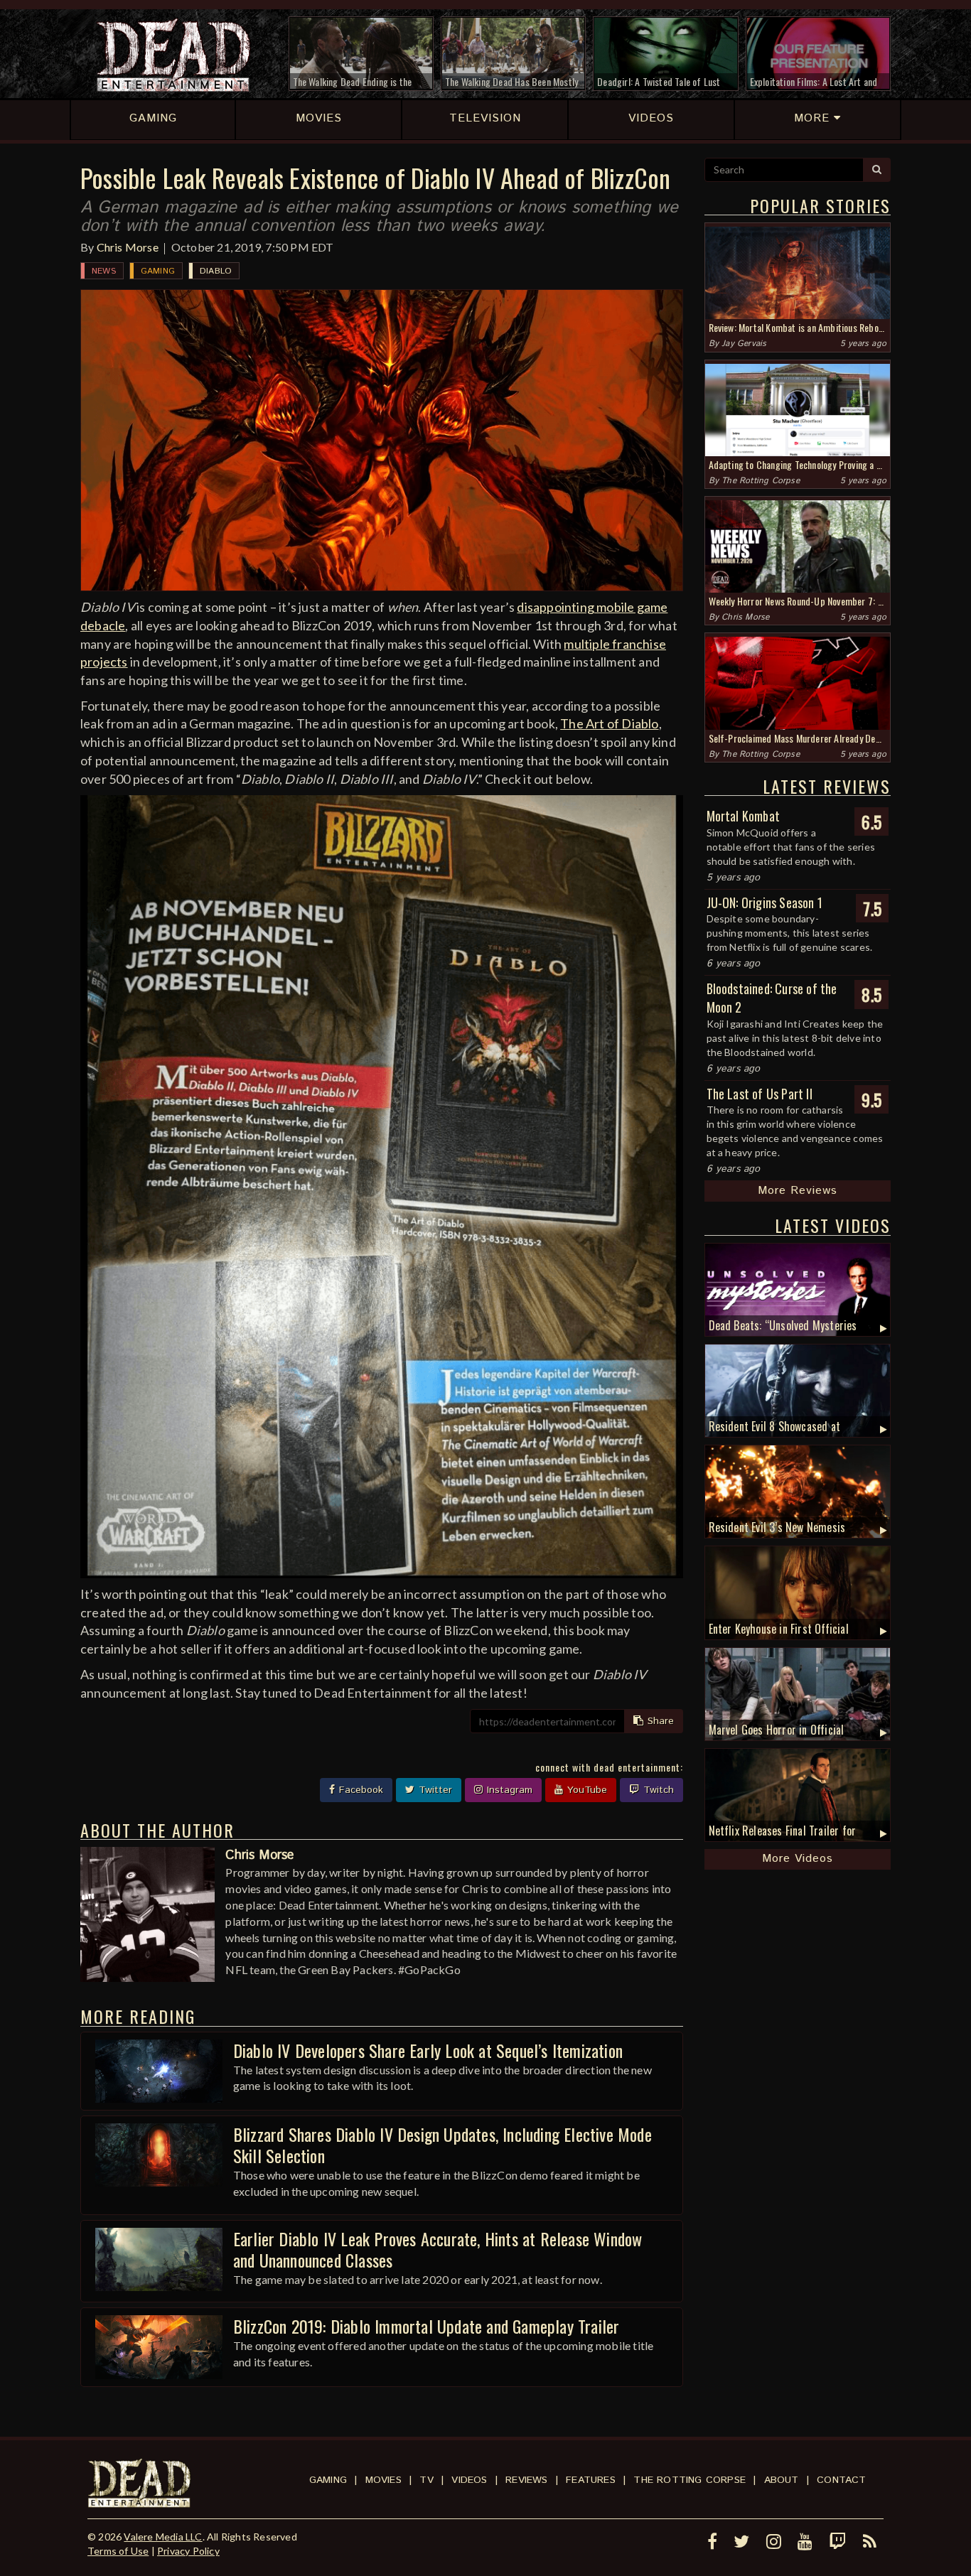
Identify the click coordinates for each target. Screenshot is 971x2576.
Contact (841, 2480)
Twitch (657, 1790)
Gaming (158, 271)
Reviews (526, 2480)
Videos (469, 2480)
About (782, 2480)
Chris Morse (128, 247)
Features (591, 2480)
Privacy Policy (188, 2551)
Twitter (434, 1790)
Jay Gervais (744, 344)
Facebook (359, 1790)
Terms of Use (118, 2551)
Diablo (216, 271)
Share (659, 1721)
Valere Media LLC (163, 2537)
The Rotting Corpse (761, 481)
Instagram (508, 1790)
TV (426, 2480)
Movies (383, 2480)
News (104, 271)
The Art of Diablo (609, 723)
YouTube (585, 1790)
